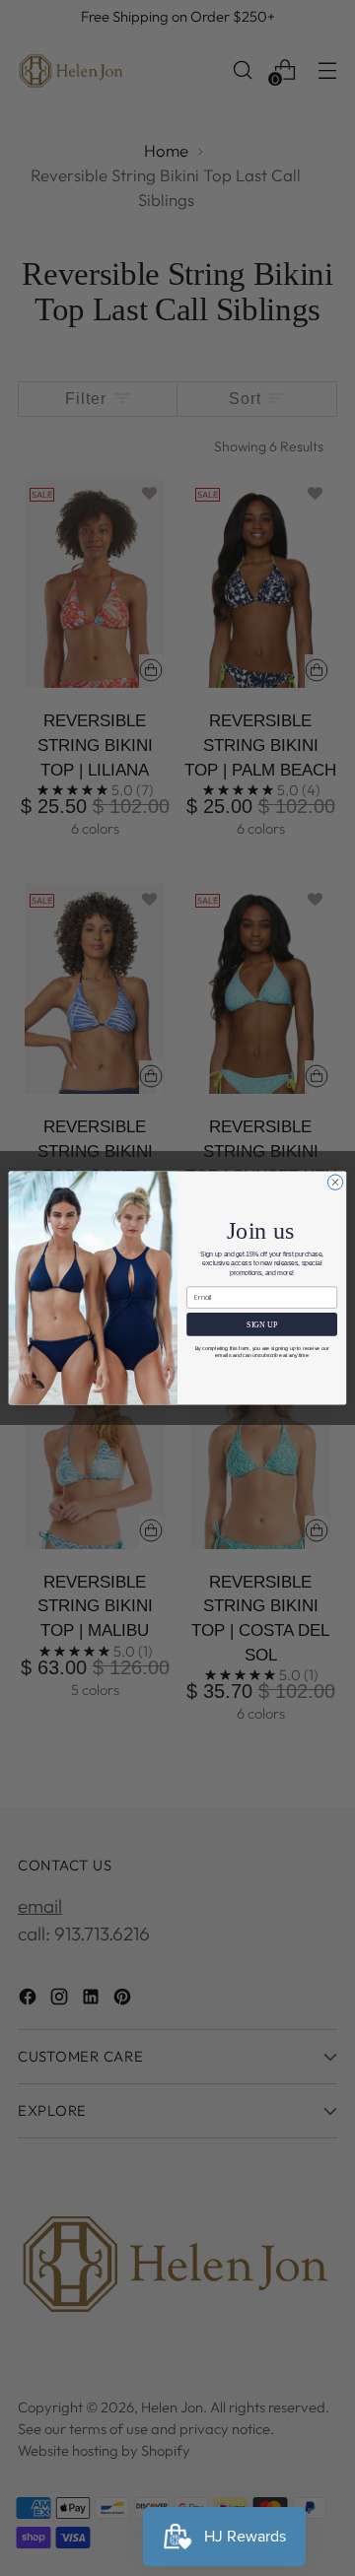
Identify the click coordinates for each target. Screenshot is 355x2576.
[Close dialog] (335, 1182)
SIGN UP (262, 1325)
